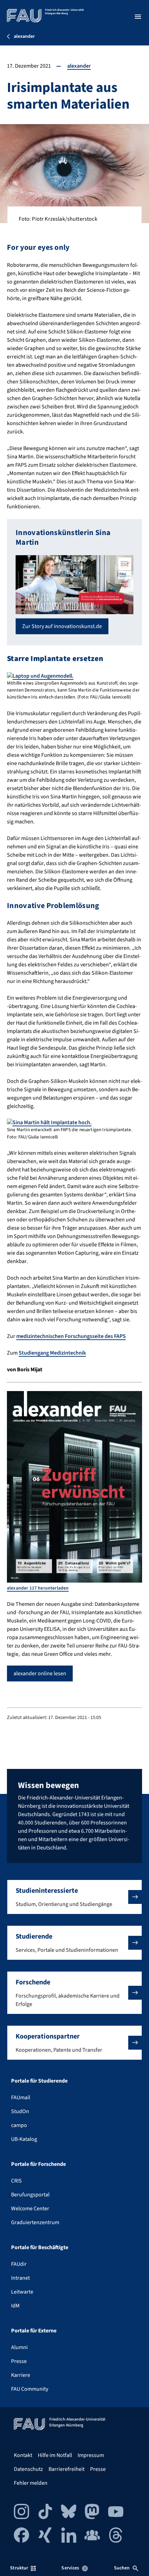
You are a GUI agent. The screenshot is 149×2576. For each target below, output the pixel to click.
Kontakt (23, 2455)
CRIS (16, 2181)
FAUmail (21, 2098)
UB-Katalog (24, 2139)
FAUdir (19, 2264)
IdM (15, 2306)
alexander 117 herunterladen (38, 1588)
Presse (19, 2361)
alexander (79, 66)
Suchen (122, 2568)
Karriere (21, 2375)
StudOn (20, 2111)
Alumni (19, 2347)
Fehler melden (31, 2483)
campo (19, 2125)
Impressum (91, 2455)
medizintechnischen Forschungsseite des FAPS (71, 1336)
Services (70, 2568)
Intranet (20, 2278)
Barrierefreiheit (67, 2469)
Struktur (19, 2568)
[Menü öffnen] (138, 17)
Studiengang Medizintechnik (52, 1353)
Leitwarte (22, 2292)
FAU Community (30, 2389)
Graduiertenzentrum (35, 2222)
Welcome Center (30, 2209)
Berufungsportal (30, 2195)
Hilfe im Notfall (55, 2455)
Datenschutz (28, 2469)
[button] (74, 1897)
